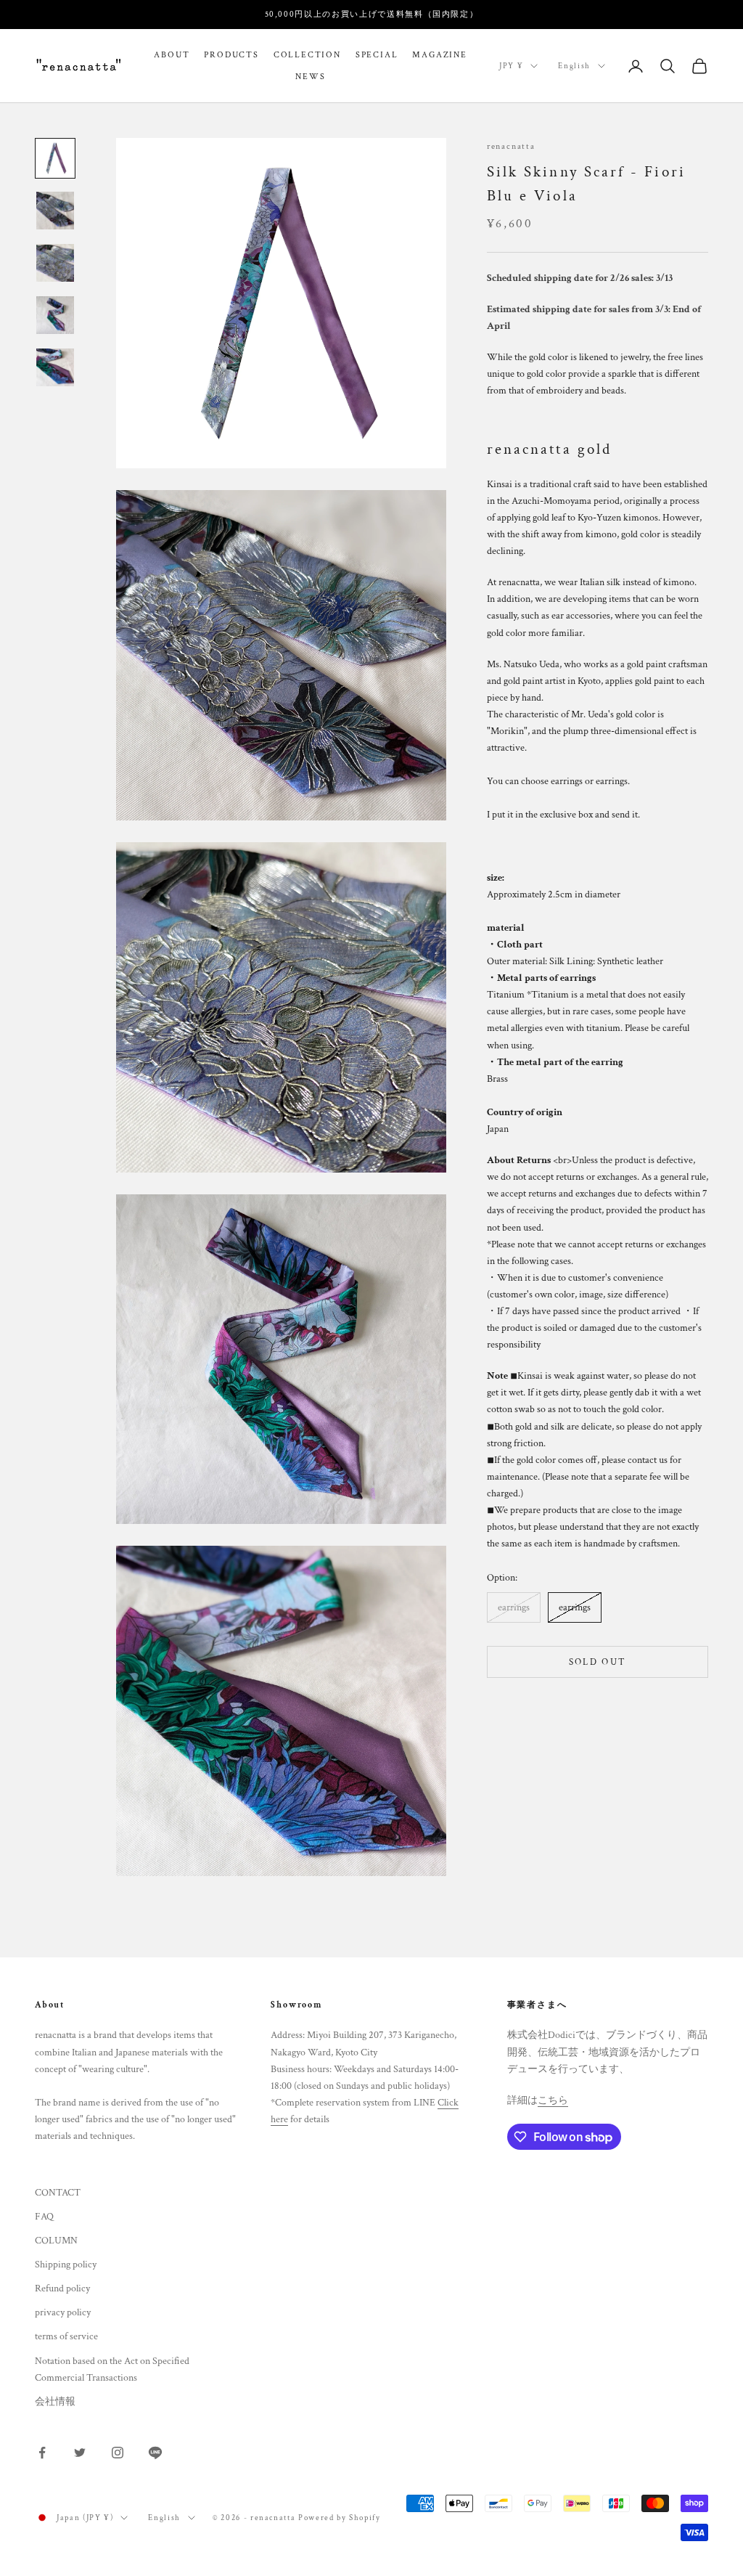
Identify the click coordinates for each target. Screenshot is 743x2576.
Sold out (598, 1662)
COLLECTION (307, 55)
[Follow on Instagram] (118, 2453)
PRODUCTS (231, 55)
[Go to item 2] (55, 211)
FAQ (44, 2217)
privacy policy (63, 2312)
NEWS (310, 77)
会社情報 (55, 2402)
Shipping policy (66, 2265)
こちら (553, 2100)
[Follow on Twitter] (80, 2453)
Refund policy (62, 2288)
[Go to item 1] (55, 158)
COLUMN (56, 2241)
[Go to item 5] (55, 367)
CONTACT (58, 2193)
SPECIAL (377, 55)
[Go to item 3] (55, 263)
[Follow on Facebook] (42, 2453)
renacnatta (511, 146)
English (574, 66)
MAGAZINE (439, 55)
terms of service (66, 2336)
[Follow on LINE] (155, 2453)
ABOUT (172, 55)
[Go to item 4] (55, 315)
